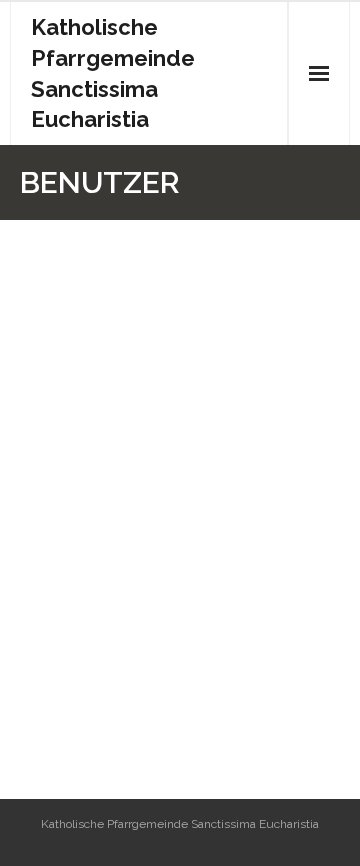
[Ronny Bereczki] (140, 245)
